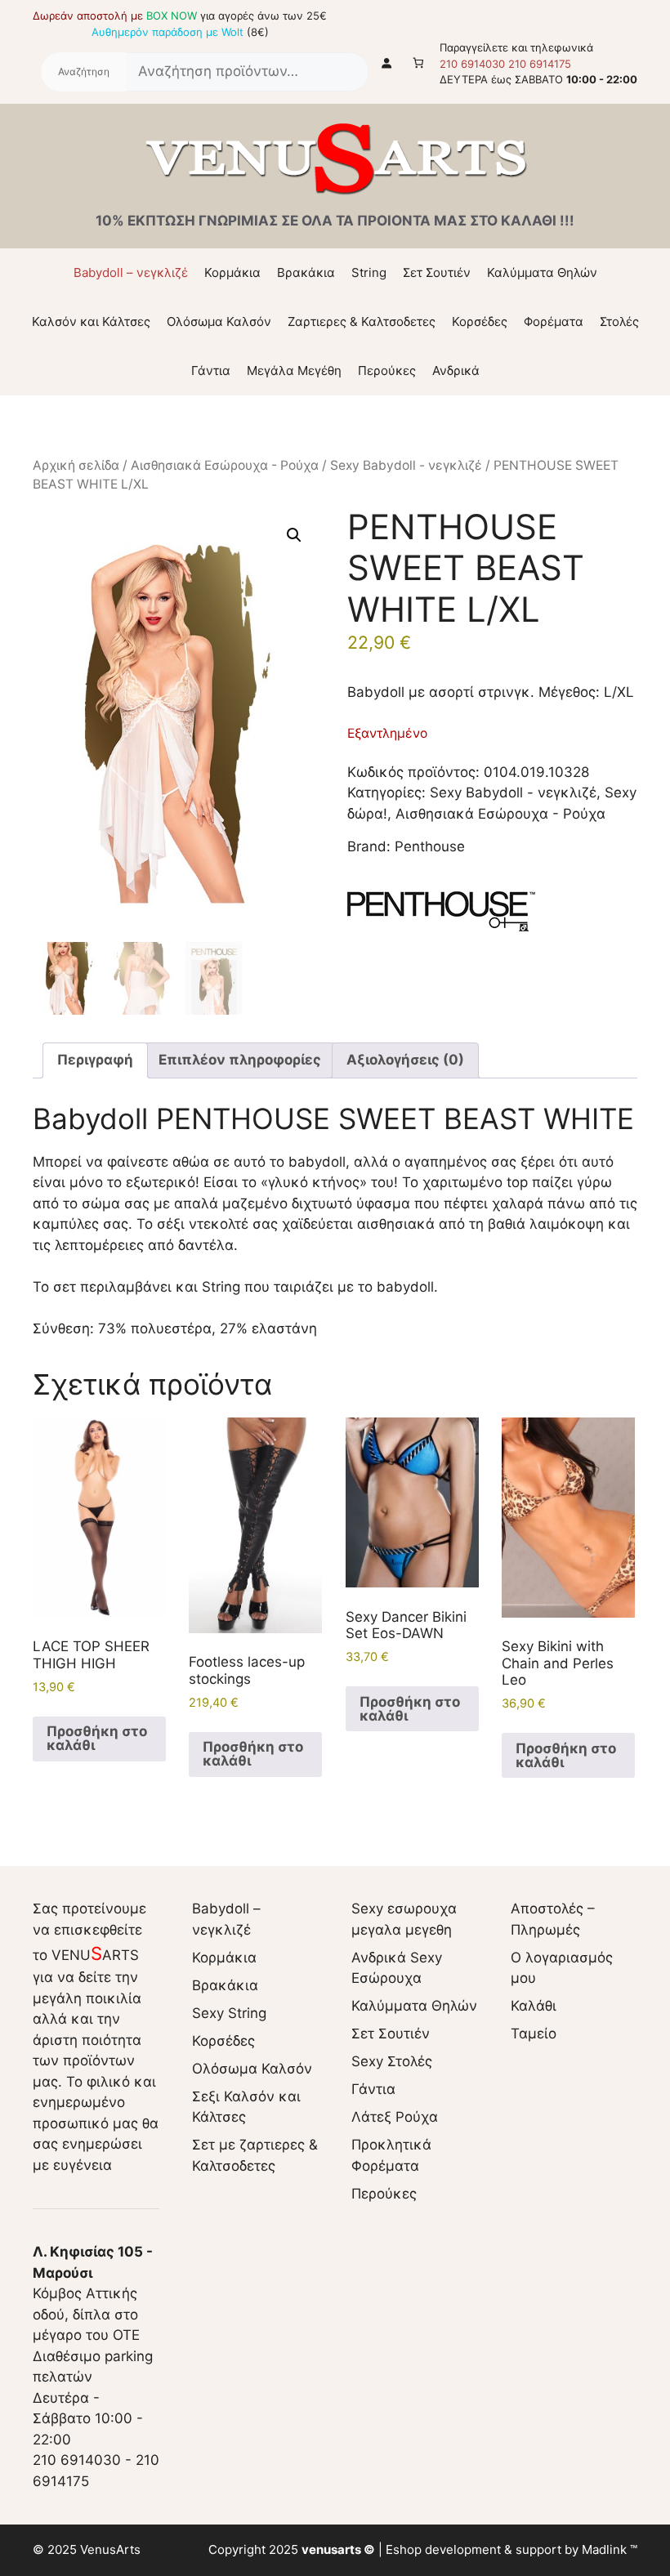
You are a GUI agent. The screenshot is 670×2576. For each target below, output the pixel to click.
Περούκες (387, 371)
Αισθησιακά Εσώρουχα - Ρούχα (225, 465)
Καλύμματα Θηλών (542, 272)
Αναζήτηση (83, 72)
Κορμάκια (232, 272)
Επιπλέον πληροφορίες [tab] (240, 1060)
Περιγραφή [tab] (95, 1060)
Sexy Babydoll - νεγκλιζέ (406, 465)
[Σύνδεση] (387, 63)
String (369, 272)
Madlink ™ (610, 2549)
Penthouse (430, 846)
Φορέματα (554, 321)
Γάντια (211, 371)
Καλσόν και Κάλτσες (91, 321)
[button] (294, 535)
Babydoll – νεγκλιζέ (131, 272)
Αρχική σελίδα (76, 465)
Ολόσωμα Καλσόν (219, 321)
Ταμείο (534, 2034)
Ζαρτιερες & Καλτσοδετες (362, 321)
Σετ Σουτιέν (437, 272)
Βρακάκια (306, 272)
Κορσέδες (480, 321)
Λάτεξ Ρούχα (395, 2117)
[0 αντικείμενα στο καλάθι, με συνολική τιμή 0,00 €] (419, 63)
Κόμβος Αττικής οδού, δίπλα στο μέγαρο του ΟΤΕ (93, 2293)
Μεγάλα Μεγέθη (294, 371)
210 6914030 (472, 64)
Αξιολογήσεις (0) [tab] (405, 1060)
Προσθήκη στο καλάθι (97, 1738)
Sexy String (229, 2013)
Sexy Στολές (392, 2061)
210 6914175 (540, 64)
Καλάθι (534, 2006)
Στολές (619, 321)
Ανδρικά (456, 371)
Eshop (404, 2549)
